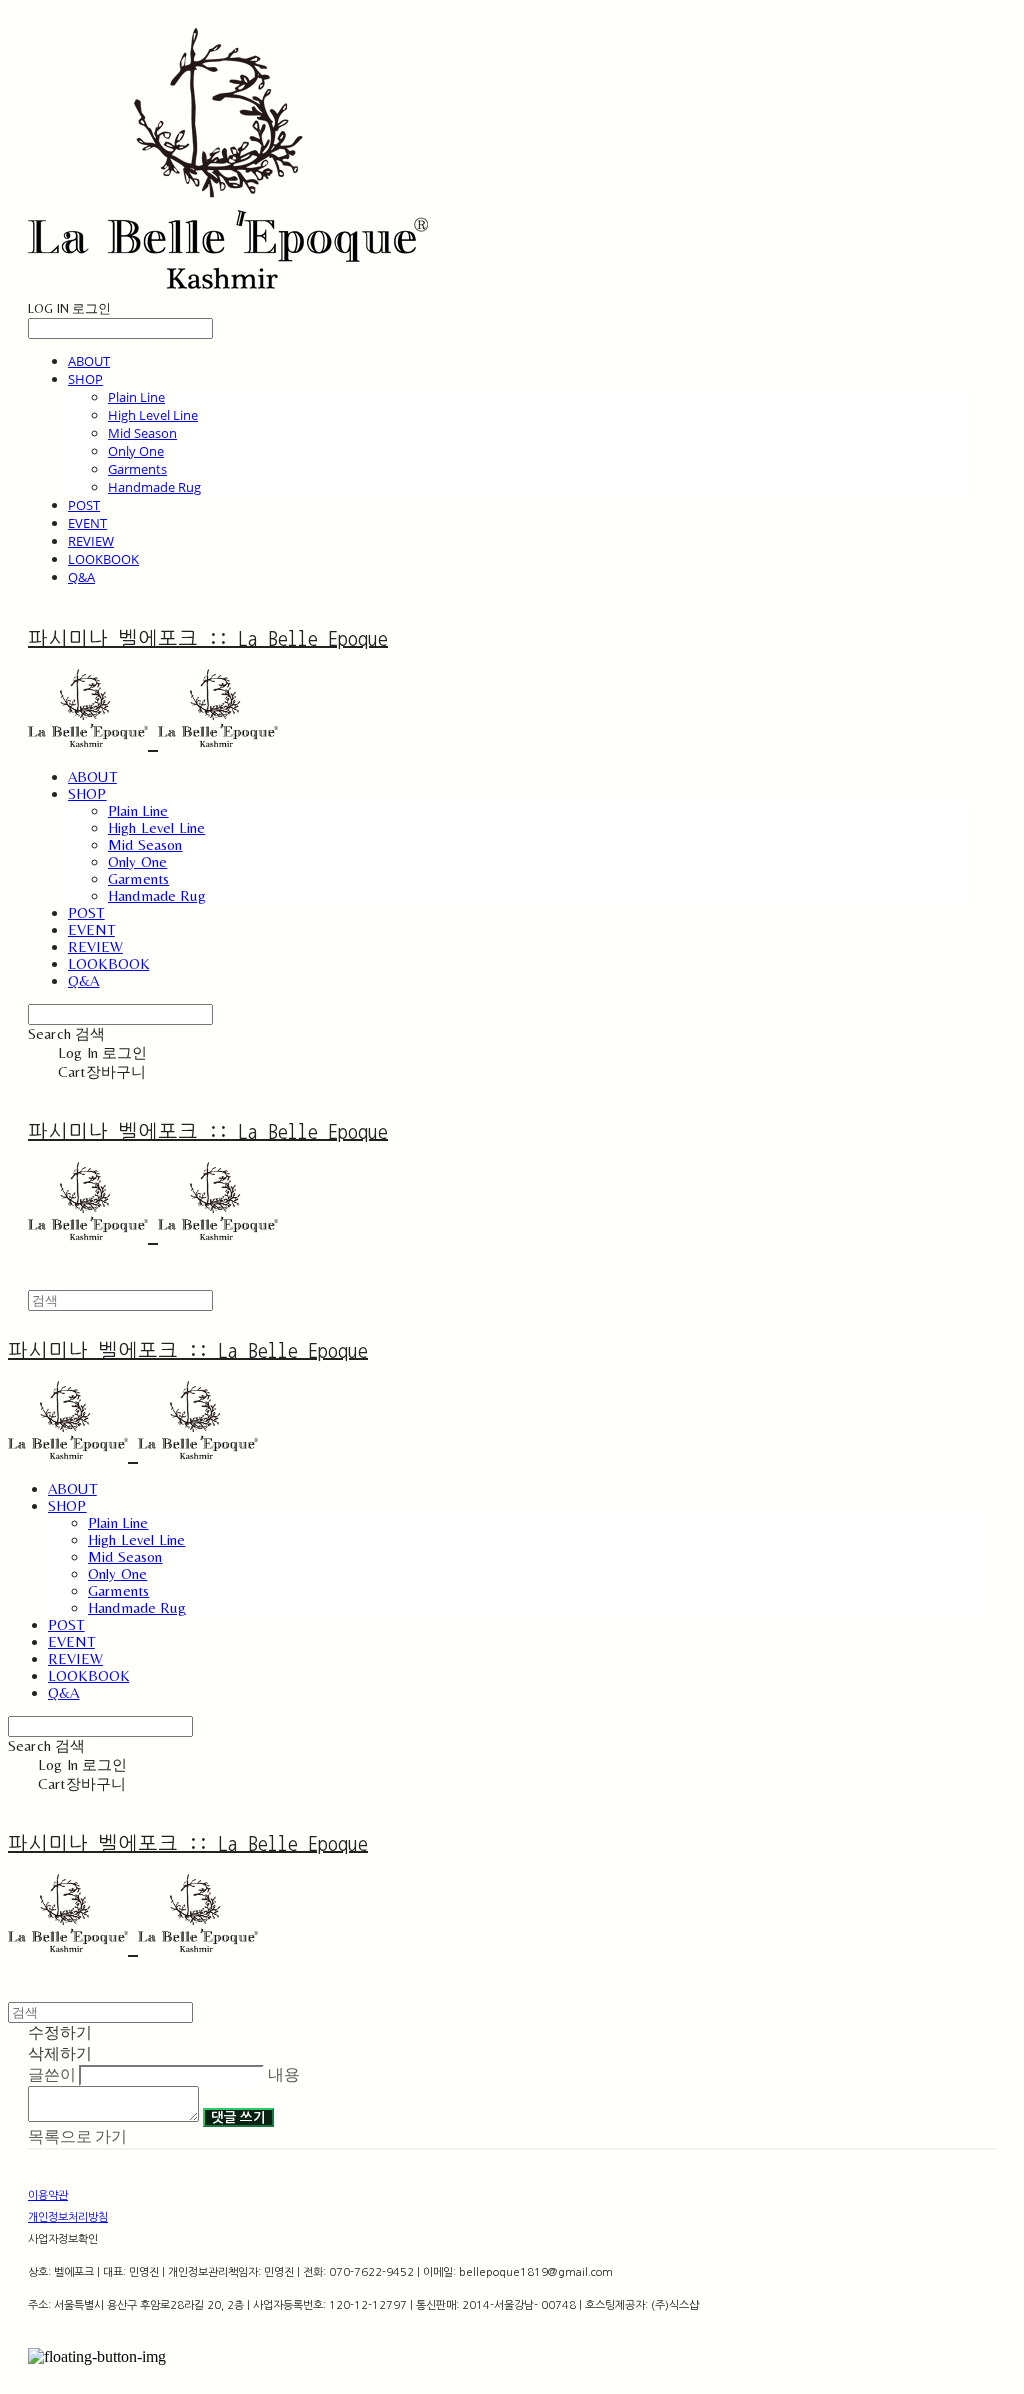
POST (84, 505)
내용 (284, 2074)
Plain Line (136, 397)
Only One (136, 451)
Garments (137, 469)
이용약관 (48, 2195)
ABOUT (89, 361)
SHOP (85, 379)
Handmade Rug (154, 487)
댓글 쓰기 (238, 2117)
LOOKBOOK (103, 559)
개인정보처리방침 (68, 2217)
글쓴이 (52, 2074)
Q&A (81, 577)
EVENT (87, 523)
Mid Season (142, 433)
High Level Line (153, 415)
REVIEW (91, 541)
